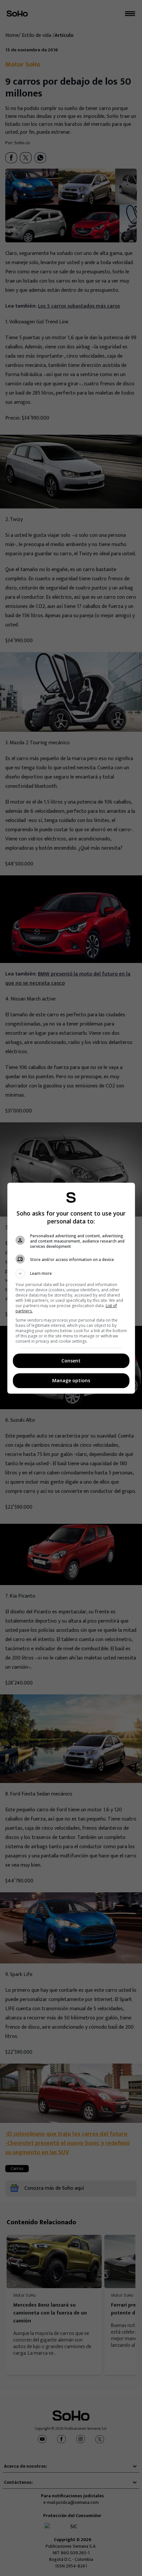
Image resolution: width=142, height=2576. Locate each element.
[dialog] (71, 1288)
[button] (71, 1274)
